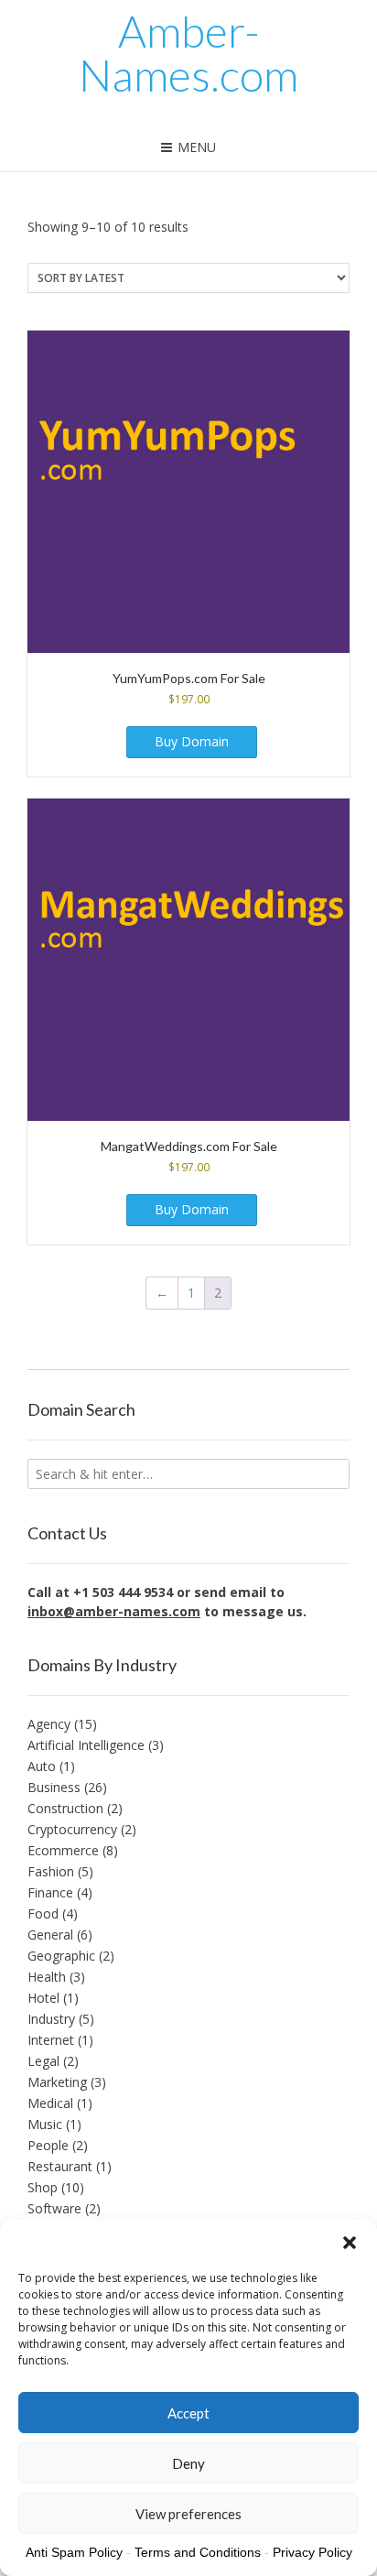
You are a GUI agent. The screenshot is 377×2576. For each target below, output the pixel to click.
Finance (50, 1892)
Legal (43, 2061)
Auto (42, 1766)
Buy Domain (192, 741)
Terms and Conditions (198, 2552)
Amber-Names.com (188, 53)
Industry (51, 2019)
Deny (188, 2463)
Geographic (61, 1956)
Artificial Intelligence (86, 1745)
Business (54, 1787)
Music (45, 2124)
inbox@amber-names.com (114, 1611)
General (50, 1935)
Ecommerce (63, 1850)
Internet (51, 2040)
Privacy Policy (312, 2552)
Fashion (51, 1871)
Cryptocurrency (72, 1829)
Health (47, 1977)
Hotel (43, 1998)
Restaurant (60, 2166)
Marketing (57, 2082)
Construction (65, 1808)
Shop (43, 2187)
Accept (188, 2413)
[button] (350, 2243)
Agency (49, 1724)
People (48, 2145)
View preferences (188, 2514)
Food (43, 1913)
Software (54, 2208)
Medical (50, 2103)
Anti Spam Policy (74, 2552)
